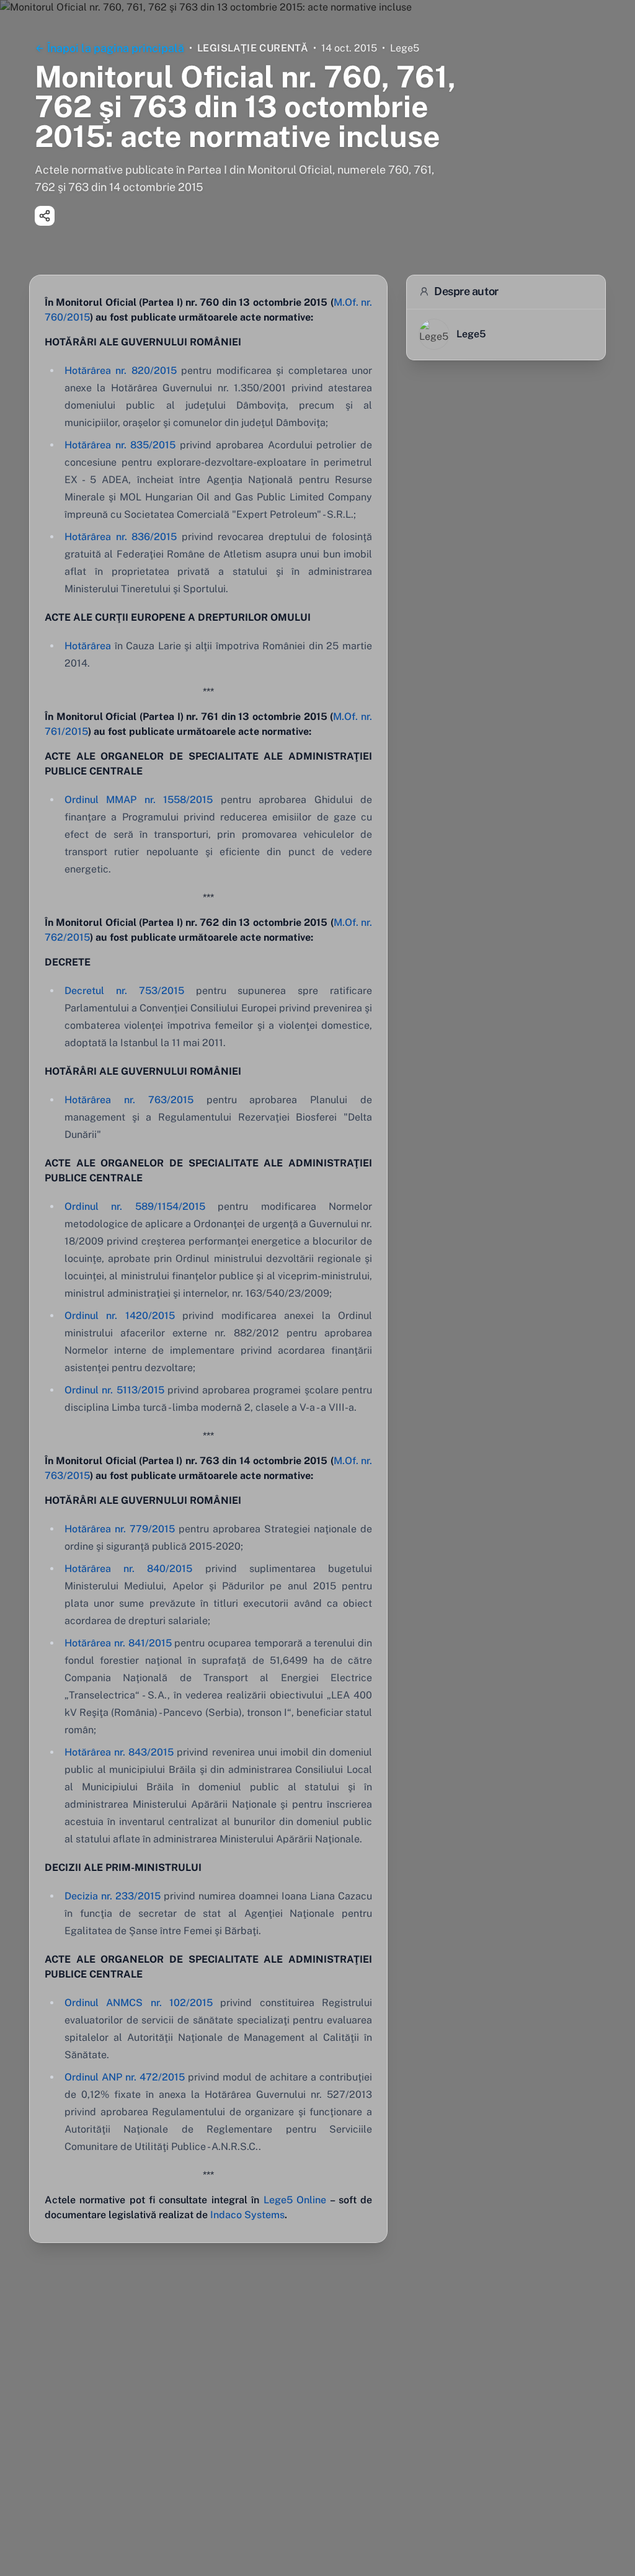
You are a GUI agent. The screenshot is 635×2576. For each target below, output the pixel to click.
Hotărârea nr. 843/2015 (119, 1752)
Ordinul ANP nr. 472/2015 (125, 2077)
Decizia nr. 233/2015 (113, 1896)
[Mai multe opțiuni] (45, 216)
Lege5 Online (295, 2200)
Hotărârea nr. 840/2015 (128, 1569)
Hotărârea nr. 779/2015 (120, 1529)
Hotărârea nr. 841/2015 (118, 1643)
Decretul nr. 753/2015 (124, 991)
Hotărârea (88, 646)
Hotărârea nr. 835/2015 (120, 445)
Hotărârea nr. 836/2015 (121, 537)
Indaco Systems (247, 2215)
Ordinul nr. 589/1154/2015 (135, 1206)
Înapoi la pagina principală (116, 48)
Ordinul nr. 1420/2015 (120, 1316)
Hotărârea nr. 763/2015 (129, 1100)
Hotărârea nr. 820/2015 (121, 371)
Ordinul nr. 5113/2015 (114, 1390)
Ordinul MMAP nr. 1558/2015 (139, 800)
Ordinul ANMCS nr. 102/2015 (139, 2003)
